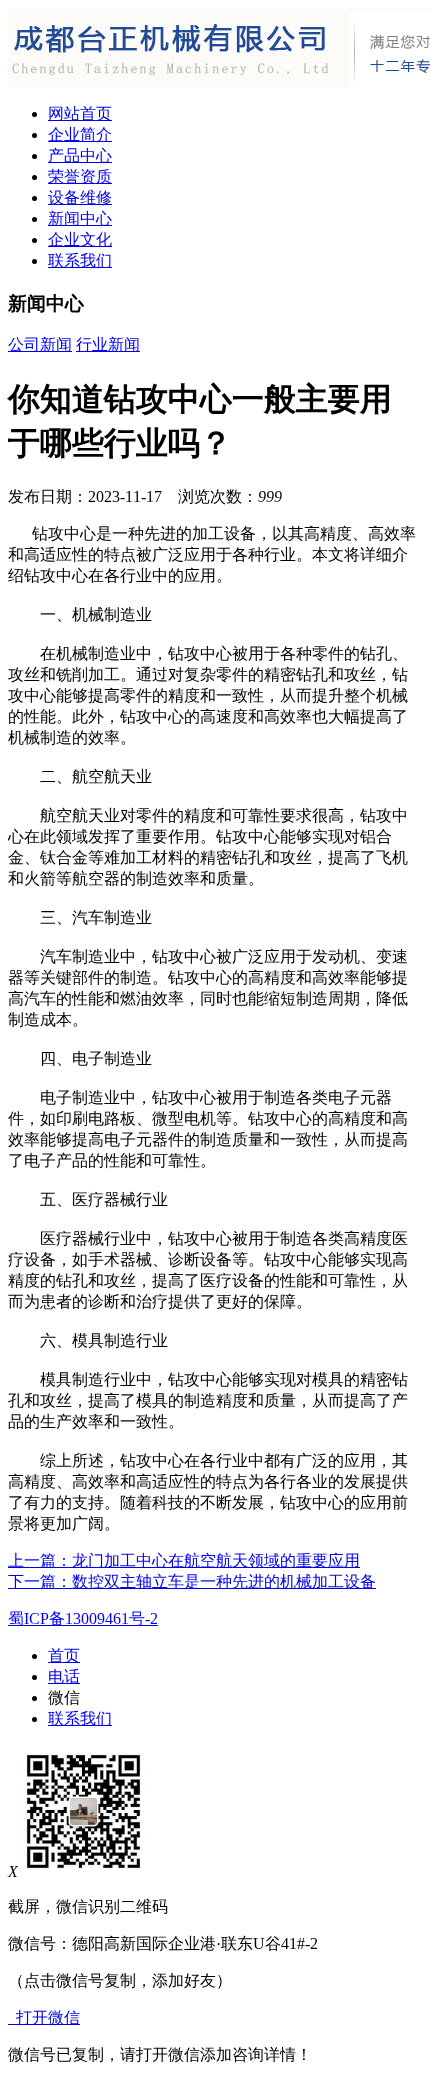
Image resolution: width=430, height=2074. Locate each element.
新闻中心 (80, 218)
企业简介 (80, 134)
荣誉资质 (80, 176)
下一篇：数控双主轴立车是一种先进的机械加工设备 (192, 1581)
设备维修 (80, 197)
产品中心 (80, 155)
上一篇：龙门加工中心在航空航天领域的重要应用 (184, 1560)
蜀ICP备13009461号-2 (83, 1618)
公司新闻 (40, 344)
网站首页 (80, 113)
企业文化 (80, 239)
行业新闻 (108, 344)
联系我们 (80, 260)
